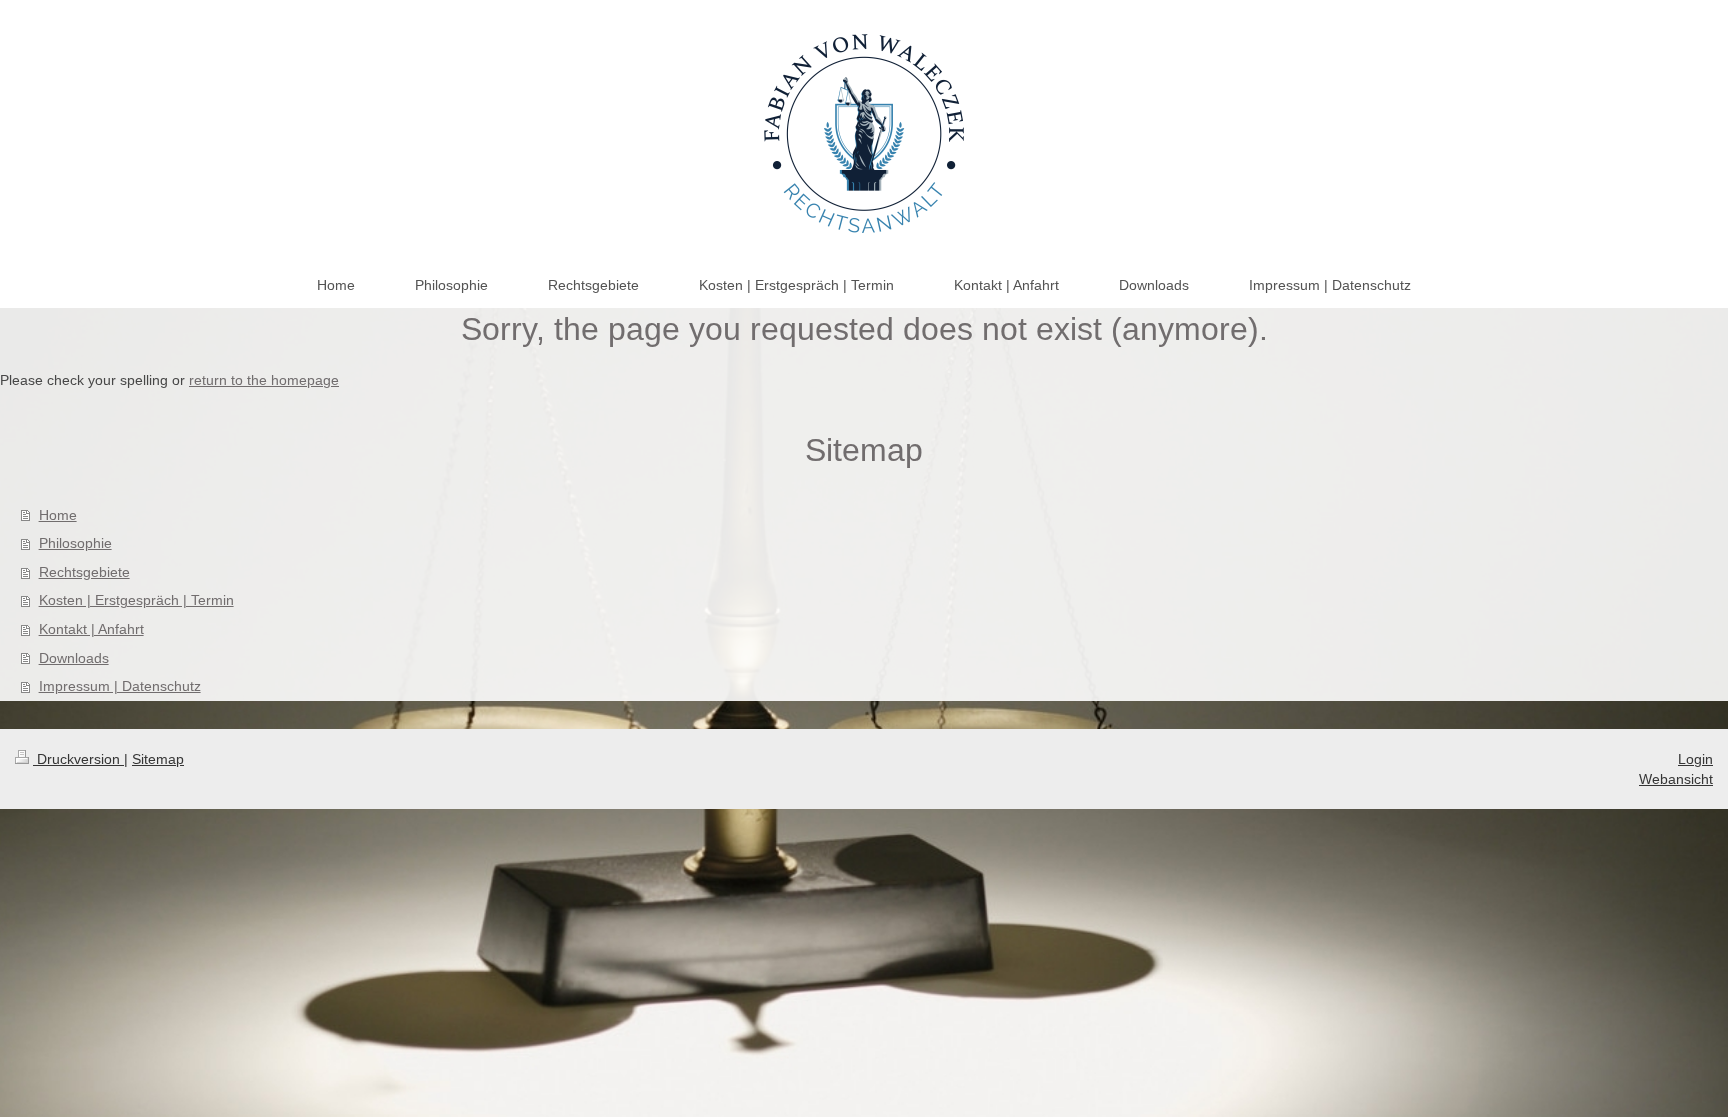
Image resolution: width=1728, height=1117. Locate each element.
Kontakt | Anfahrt (91, 629)
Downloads (74, 658)
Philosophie (75, 543)
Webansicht (1676, 779)
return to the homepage (264, 380)
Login (1695, 759)
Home (58, 515)
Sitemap (158, 759)
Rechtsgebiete (84, 572)
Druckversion (78, 759)
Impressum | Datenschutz (120, 686)
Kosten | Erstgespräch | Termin (136, 600)
